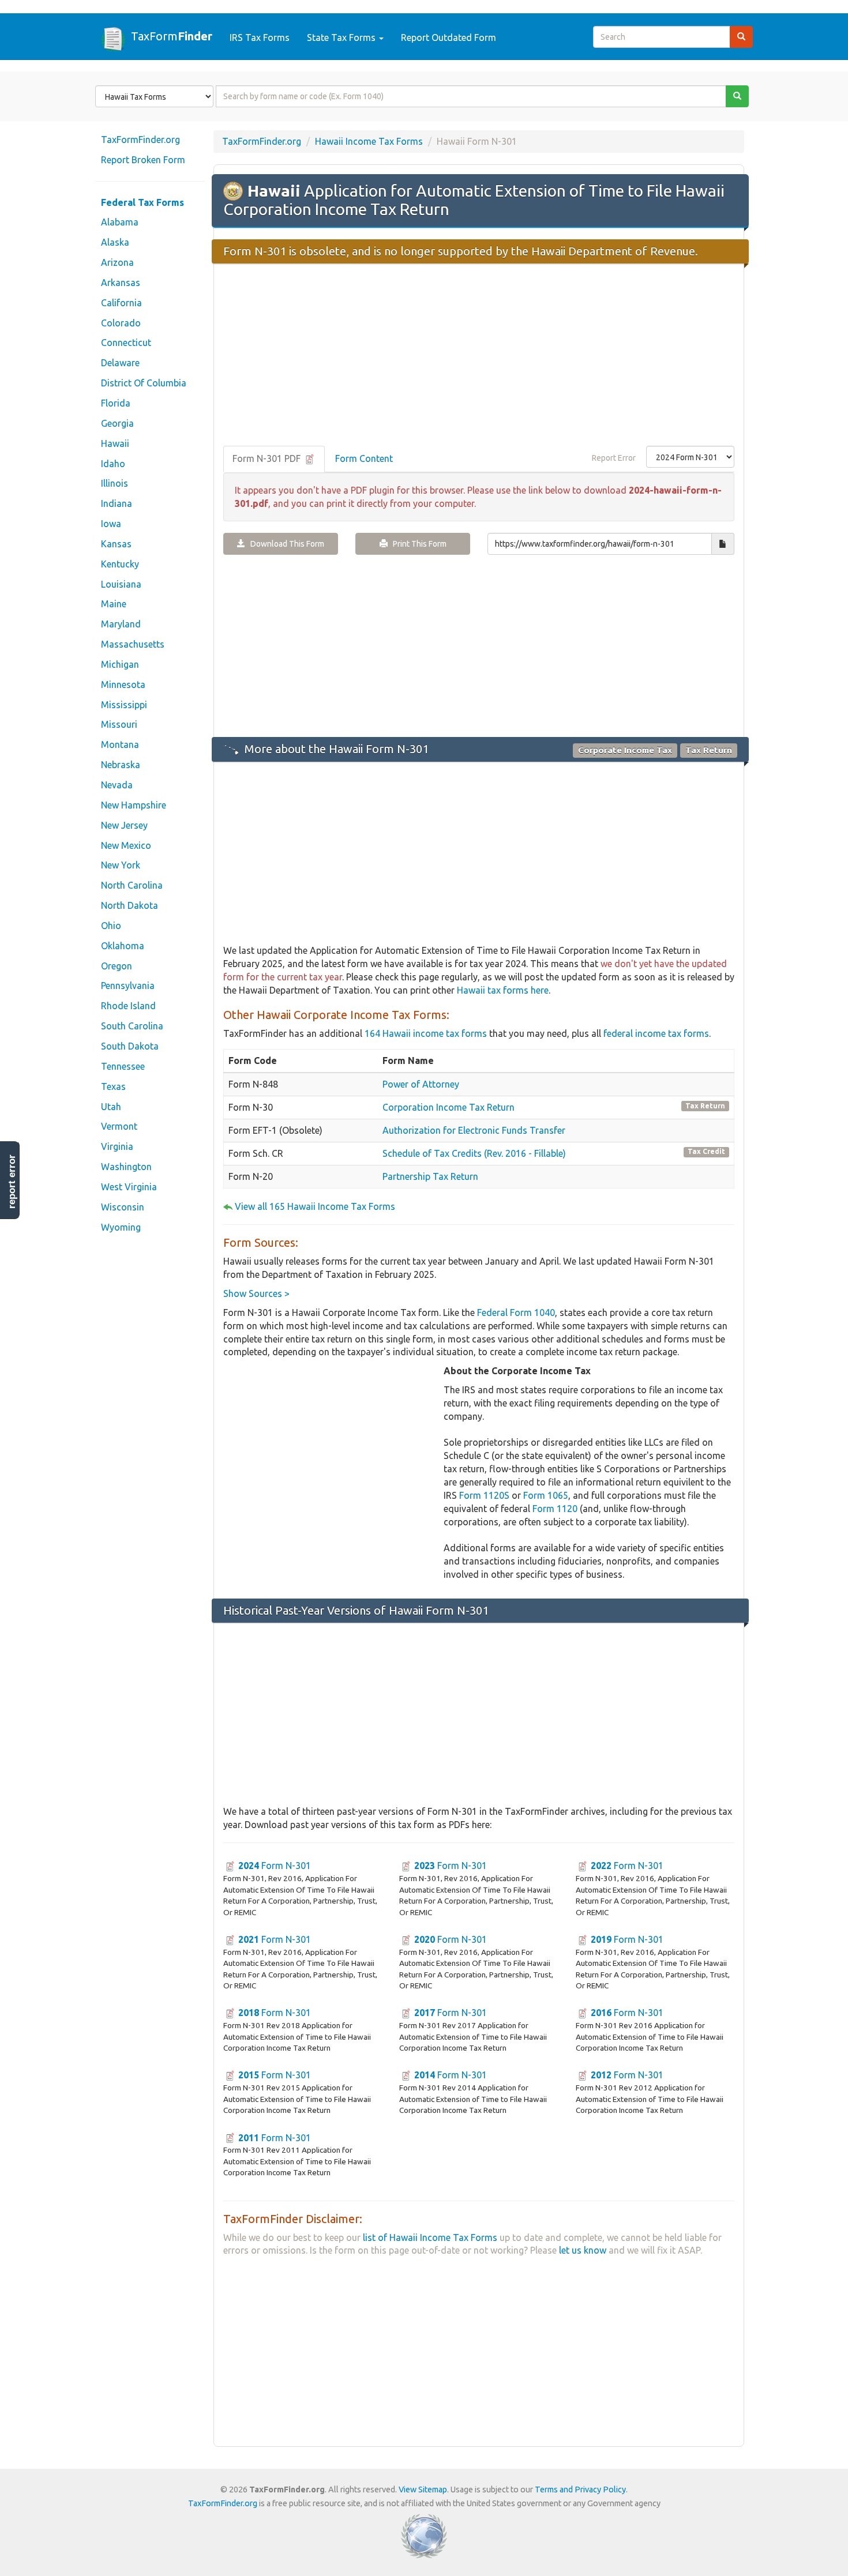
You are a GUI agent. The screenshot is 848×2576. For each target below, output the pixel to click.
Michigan (120, 664)
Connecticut (126, 343)
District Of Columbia (144, 383)
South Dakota (130, 1046)
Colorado (121, 323)
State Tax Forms (342, 37)
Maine (114, 604)
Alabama (120, 222)
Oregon (117, 966)
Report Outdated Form (449, 37)
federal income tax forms (656, 1033)
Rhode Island (128, 1006)
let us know (583, 2250)
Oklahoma (123, 946)
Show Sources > (256, 1293)
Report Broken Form (143, 160)
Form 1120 (555, 1509)
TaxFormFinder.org (140, 140)
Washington (126, 1167)
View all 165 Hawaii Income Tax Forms (315, 1206)
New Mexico (126, 845)
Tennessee (123, 1066)
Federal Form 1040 (516, 1313)
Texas (113, 1086)
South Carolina (132, 1026)
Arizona (117, 262)
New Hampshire (134, 805)
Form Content (364, 458)
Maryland (121, 624)
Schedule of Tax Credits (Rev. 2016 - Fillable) (474, 1153)
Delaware (120, 363)
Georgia (117, 423)
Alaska (115, 242)
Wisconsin (123, 1207)
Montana (120, 744)
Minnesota (123, 685)
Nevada (117, 785)
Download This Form (285, 544)
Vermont (119, 1126)
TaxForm (172, 36)
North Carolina (132, 885)
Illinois (115, 483)
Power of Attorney (421, 1084)
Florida (116, 403)
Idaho (113, 464)
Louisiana (121, 584)
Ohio (111, 926)
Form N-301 (275, 1866)
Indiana (117, 503)
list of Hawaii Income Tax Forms (430, 2237)
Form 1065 (546, 1495)
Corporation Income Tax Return (449, 1107)
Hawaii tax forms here (503, 990)
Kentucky (120, 564)
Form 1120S (484, 1495)
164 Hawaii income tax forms (426, 1033)
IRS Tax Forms (260, 37)
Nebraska (121, 765)
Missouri (119, 724)
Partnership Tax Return (430, 1176)
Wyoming (121, 1227)
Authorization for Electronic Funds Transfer (474, 1130)
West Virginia (129, 1187)
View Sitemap (423, 2489)
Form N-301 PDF (268, 458)
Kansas (116, 544)
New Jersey (124, 825)
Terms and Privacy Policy (580, 2489)
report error (12, 1182)
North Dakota (130, 905)
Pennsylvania (128, 986)
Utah (111, 1107)
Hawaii (115, 443)
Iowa (111, 524)
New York (121, 865)
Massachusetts (133, 644)
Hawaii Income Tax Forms (369, 141)
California (121, 303)
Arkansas (121, 283)
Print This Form (417, 544)
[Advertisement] (479, 356)
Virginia (117, 1146)
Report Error (614, 458)
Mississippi (124, 705)
